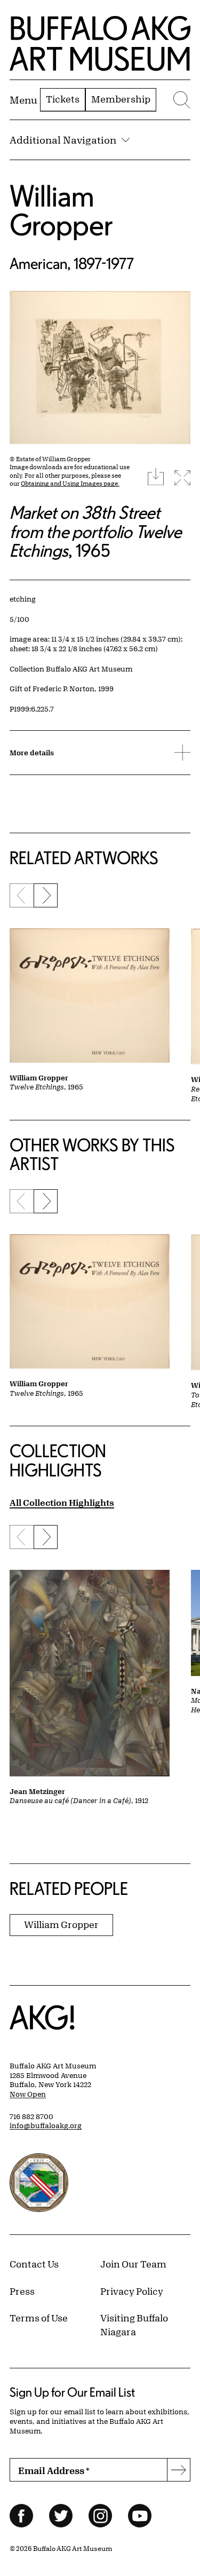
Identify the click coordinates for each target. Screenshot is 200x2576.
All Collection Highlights (62, 1502)
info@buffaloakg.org (46, 2125)
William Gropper (61, 210)
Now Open (28, 2094)
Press (22, 2291)
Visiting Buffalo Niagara (134, 2325)
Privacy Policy (132, 2291)
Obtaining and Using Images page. (70, 483)
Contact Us (34, 2264)
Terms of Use (39, 2318)
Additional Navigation (63, 140)
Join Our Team (133, 2264)
